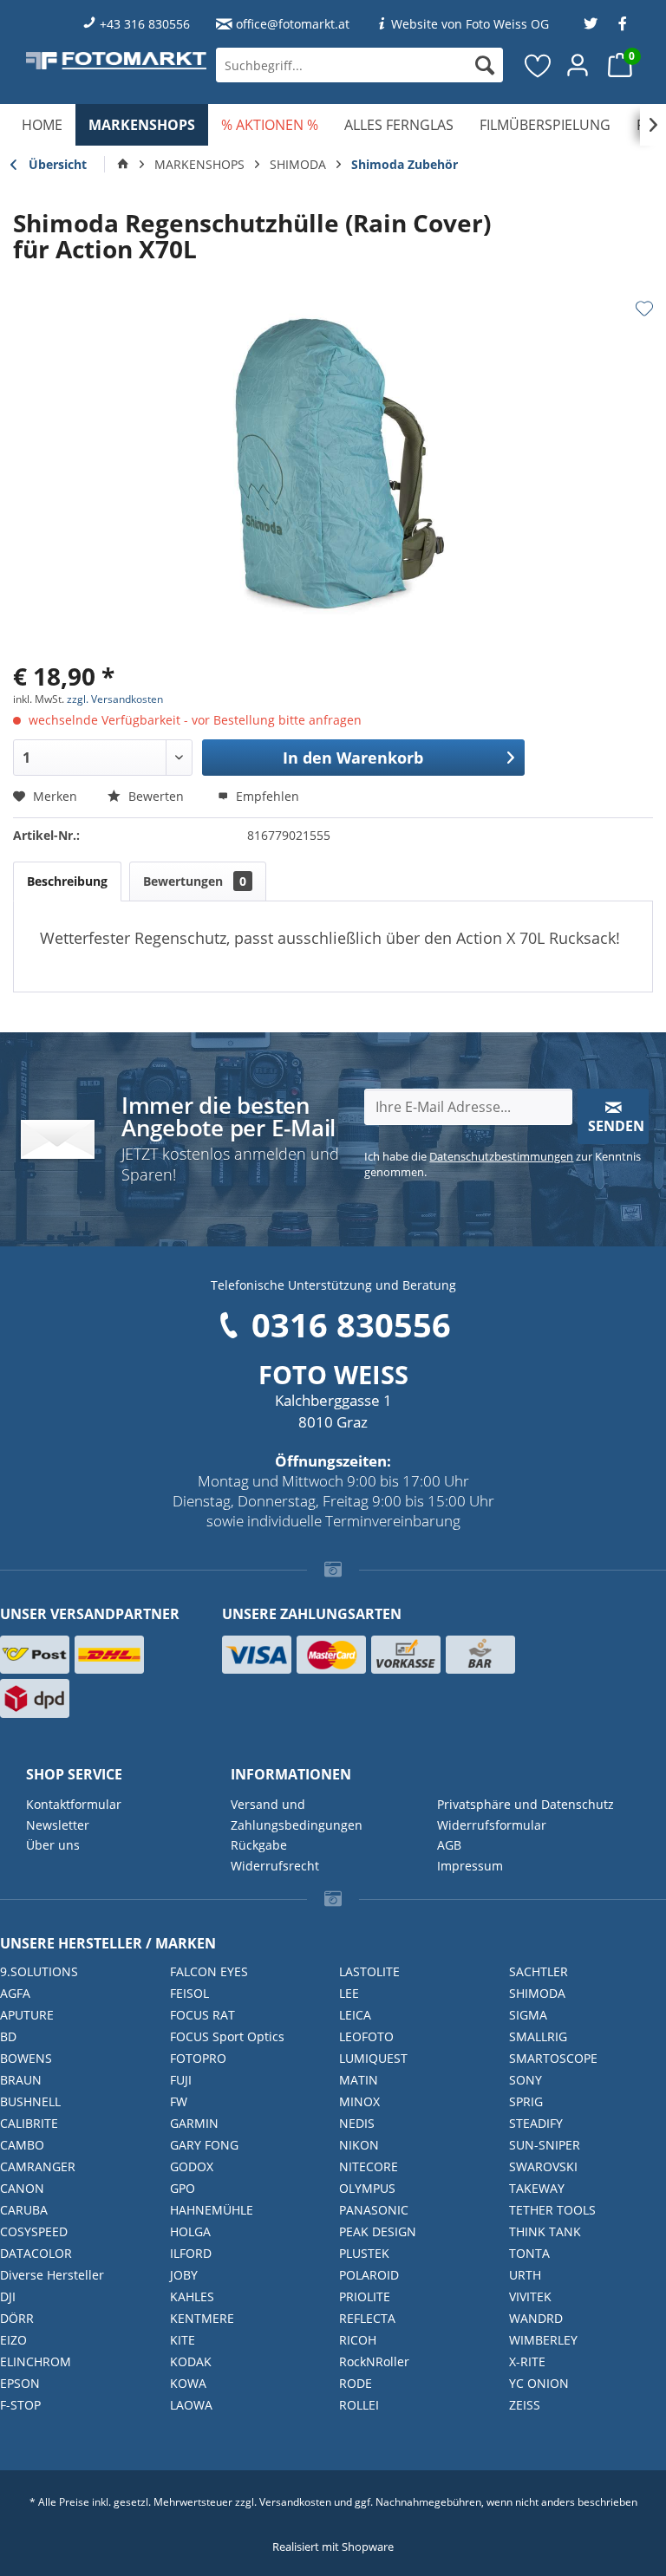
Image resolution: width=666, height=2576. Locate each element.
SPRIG (526, 2101)
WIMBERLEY (543, 2340)
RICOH (358, 2340)
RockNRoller (374, 2361)
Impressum (470, 1866)
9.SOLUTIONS (39, 1971)
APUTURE (27, 2015)
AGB (449, 1845)
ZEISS (525, 2405)
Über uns (53, 1845)
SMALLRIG (538, 2036)
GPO (183, 2188)
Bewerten (156, 796)
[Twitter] (591, 24)
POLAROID (369, 2275)
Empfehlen (266, 796)
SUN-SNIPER (545, 2145)
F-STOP (20, 2405)
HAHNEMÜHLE (212, 2210)
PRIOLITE (365, 2296)
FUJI (181, 2080)
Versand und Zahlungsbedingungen (297, 1815)
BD (8, 2036)
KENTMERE (202, 2318)
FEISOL (189, 1993)
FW (179, 2101)
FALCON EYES (209, 1971)
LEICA (355, 2015)
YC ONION (539, 2383)
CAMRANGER (38, 2166)
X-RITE (527, 2361)
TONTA (529, 2253)
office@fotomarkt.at (293, 24)
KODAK (191, 2361)
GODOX (192, 2166)
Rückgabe (259, 1845)
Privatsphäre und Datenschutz (526, 1804)
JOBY (184, 2275)
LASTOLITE (369, 1971)
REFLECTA (367, 2318)
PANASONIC (374, 2210)
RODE (356, 2383)
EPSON (20, 2383)
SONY (526, 2080)
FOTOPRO (198, 2058)
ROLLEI (359, 2405)
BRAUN (21, 2080)
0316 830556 (351, 1324)
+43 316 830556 (145, 24)
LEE (349, 1993)
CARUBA (24, 2210)
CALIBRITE (29, 2123)
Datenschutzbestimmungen (501, 1156)
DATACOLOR (36, 2253)
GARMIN (194, 2123)
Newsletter (58, 1825)
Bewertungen (195, 881)
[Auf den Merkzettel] (644, 309)
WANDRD (536, 2318)
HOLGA (190, 2231)
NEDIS (357, 2123)
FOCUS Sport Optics (227, 2036)
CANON (22, 2188)
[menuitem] (359, 65)
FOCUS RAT (202, 2015)
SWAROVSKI (543, 2166)
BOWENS (26, 2058)
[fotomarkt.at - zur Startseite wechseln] (116, 61)
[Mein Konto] (578, 65)
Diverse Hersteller (52, 2275)
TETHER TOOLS (552, 2210)
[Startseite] (123, 165)
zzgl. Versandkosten (115, 699)
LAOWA (191, 2405)
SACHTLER (539, 1971)
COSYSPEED (34, 2231)
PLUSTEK (364, 2253)
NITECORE (369, 2166)
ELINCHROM (36, 2361)
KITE (183, 2340)
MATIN (359, 2080)
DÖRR (17, 2318)
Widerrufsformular (492, 1825)
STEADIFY (536, 2123)
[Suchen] (485, 65)
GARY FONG (204, 2145)
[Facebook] (623, 24)
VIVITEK (530, 2296)
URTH (525, 2275)
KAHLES (192, 2296)
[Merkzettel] (539, 65)
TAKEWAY (537, 2188)
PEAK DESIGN (378, 2231)
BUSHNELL (30, 2101)
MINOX (359, 2101)
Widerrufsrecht (275, 1866)
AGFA (15, 1993)
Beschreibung (67, 881)
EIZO (13, 2340)
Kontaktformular (74, 1804)
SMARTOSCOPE (553, 2058)
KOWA (188, 2383)
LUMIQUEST (373, 2058)
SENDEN (616, 1126)
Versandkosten (295, 2502)
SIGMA (528, 2015)
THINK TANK (545, 2231)
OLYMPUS (367, 2188)
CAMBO (22, 2145)
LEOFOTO (366, 2036)
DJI (8, 2296)
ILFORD (191, 2253)
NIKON (359, 2145)
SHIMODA (537, 1993)
